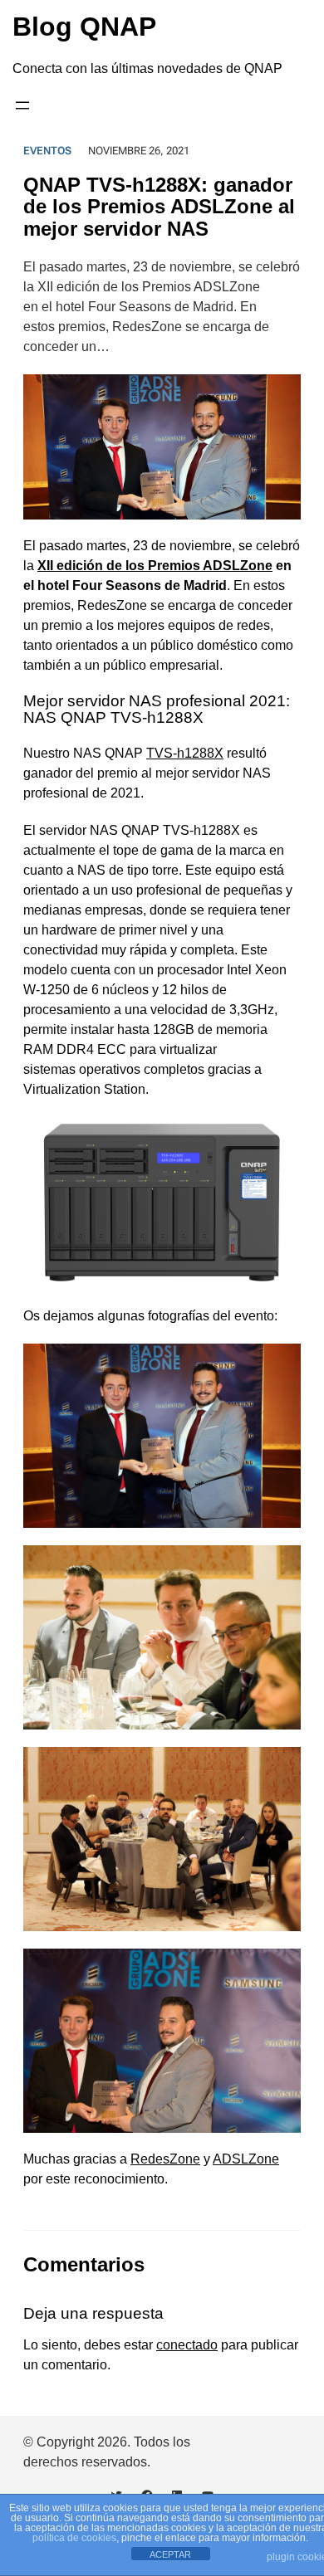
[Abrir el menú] (22, 105)
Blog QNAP (84, 27)
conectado (187, 2345)
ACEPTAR (170, 2554)
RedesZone (165, 2159)
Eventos (47, 151)
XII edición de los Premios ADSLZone (155, 566)
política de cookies (74, 2538)
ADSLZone (246, 2159)
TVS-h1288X (185, 753)
